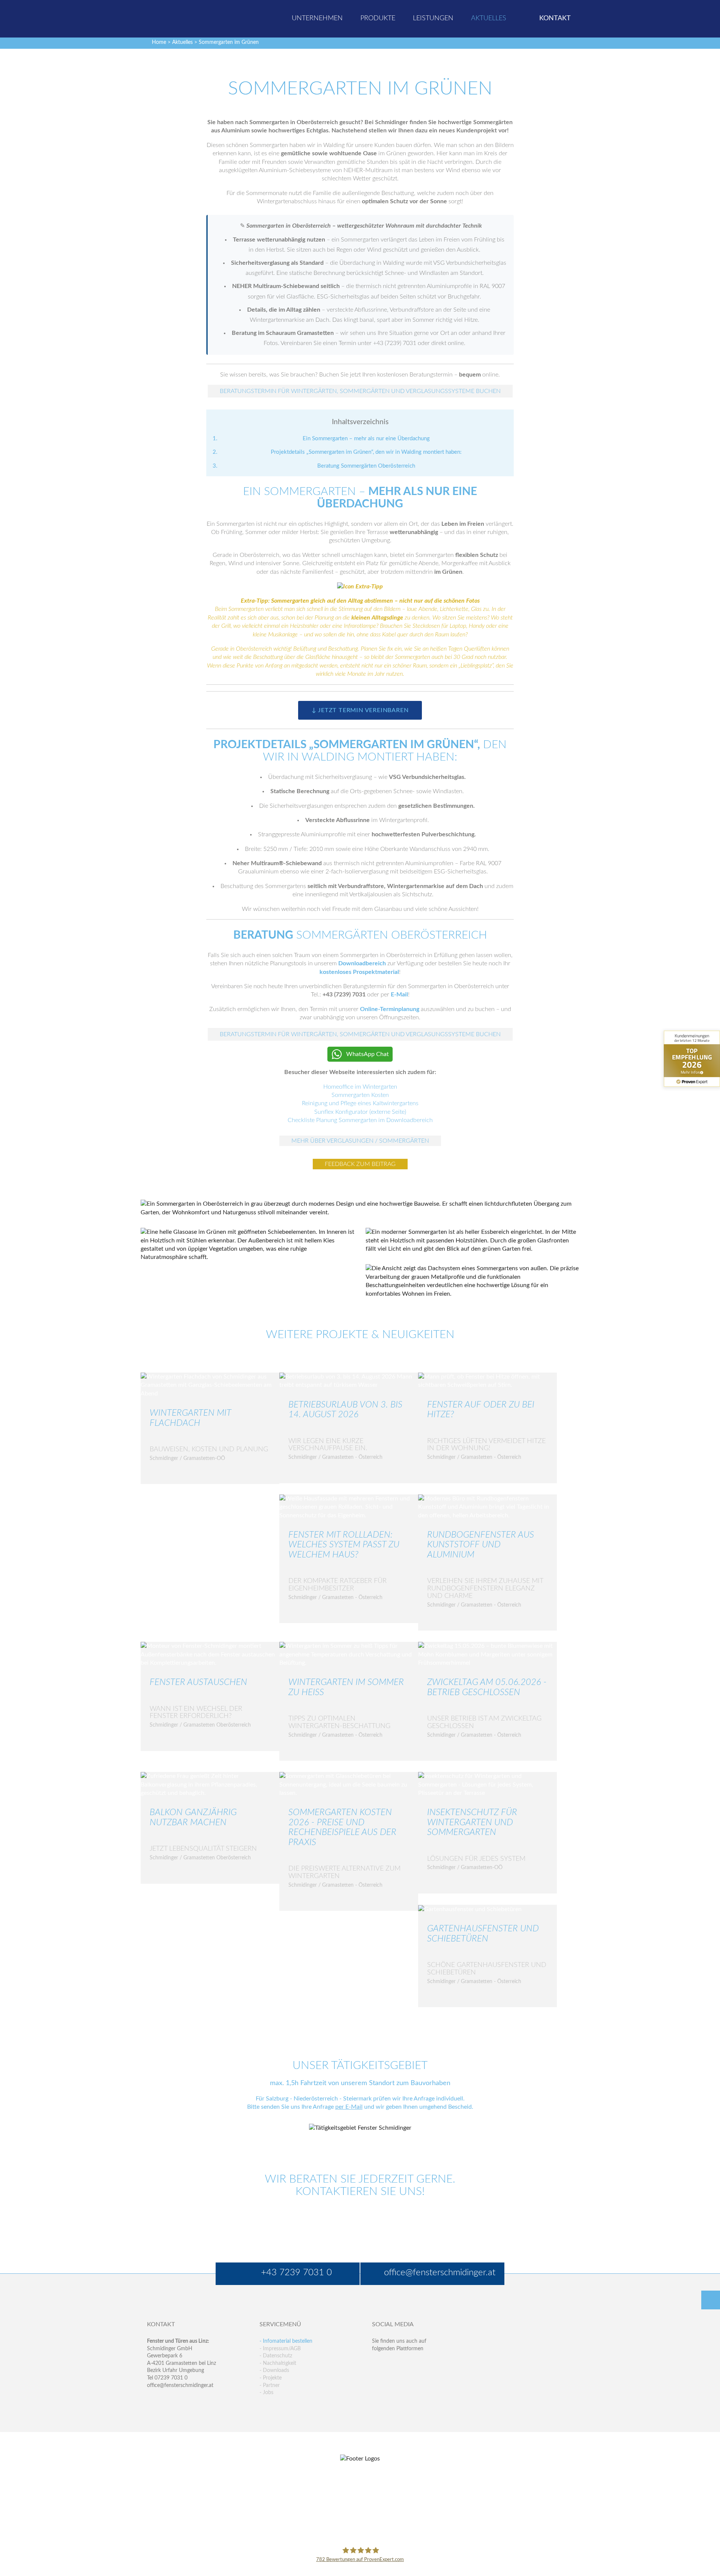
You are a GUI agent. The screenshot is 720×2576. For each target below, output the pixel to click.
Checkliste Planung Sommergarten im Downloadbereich (360, 1120)
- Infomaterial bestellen (286, 2341)
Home (159, 42)
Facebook (378, 2364)
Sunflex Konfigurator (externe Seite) (360, 1112)
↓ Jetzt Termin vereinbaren (360, 710)
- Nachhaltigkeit (278, 2363)
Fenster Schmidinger (177, 18)
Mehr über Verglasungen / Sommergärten (360, 1141)
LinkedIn (410, 2364)
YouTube (378, 2379)
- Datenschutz (276, 2356)
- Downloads (274, 2370)
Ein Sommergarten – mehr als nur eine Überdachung (366, 439)
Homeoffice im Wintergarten (360, 1087)
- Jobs (266, 2393)
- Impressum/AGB (280, 2349)
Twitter (394, 2364)
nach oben (711, 2300)
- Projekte (271, 2378)
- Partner (270, 2385)
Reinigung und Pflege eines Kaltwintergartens (360, 1103)
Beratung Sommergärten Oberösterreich (366, 466)
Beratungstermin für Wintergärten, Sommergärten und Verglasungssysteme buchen (360, 391)
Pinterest (394, 2379)
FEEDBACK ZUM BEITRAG (360, 1164)
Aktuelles (182, 42)
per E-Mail (349, 2107)
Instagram (410, 2379)
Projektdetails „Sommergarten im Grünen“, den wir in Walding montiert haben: (366, 452)
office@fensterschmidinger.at (180, 2385)
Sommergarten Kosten (360, 1095)
